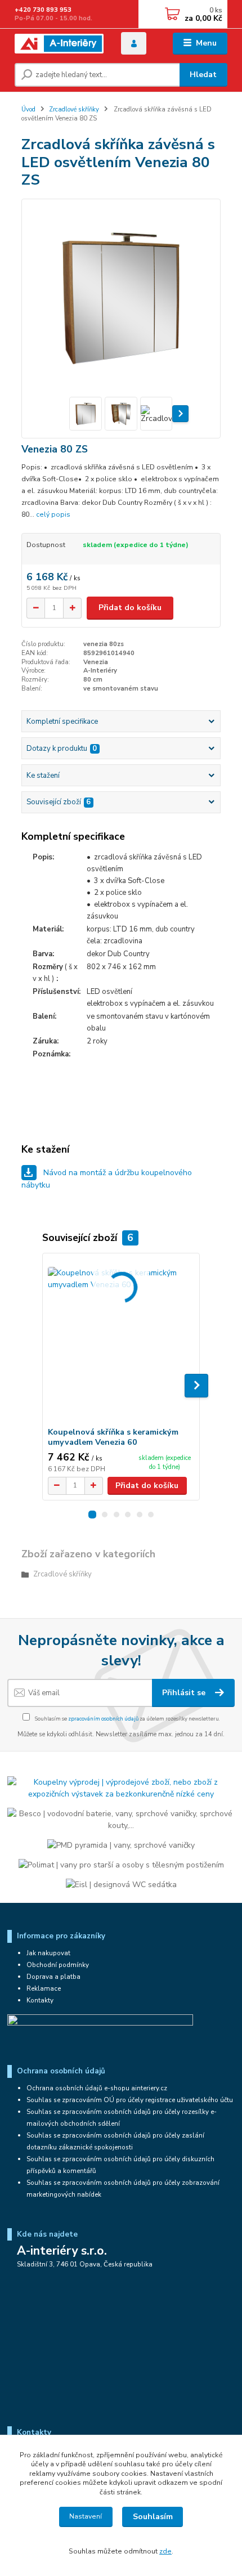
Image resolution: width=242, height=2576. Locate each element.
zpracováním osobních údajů (103, 1719)
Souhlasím (153, 2517)
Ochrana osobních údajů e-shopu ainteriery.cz (97, 2088)
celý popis (53, 514)
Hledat (203, 75)
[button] (92, 1515)
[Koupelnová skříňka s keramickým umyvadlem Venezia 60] (121, 1340)
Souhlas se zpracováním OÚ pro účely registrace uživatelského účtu (130, 2100)
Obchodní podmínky (58, 1965)
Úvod (28, 109)
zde (165, 2551)
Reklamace (44, 1988)
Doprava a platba (53, 1977)
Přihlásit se (185, 1693)
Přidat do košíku (130, 608)
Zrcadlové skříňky (74, 109)
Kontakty (40, 2000)
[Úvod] (59, 44)
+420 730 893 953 (43, 10)
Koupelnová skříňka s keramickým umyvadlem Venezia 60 (113, 1437)
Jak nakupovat (48, 1953)
